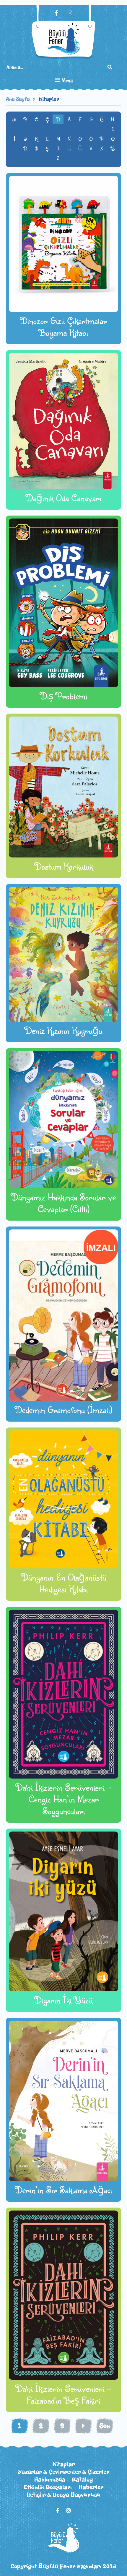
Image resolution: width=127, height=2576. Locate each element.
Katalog (82, 2479)
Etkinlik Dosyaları (48, 2487)
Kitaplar (49, 99)
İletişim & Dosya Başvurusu (63, 2495)
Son (105, 2426)
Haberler (91, 2487)
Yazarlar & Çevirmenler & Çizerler (63, 2472)
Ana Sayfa (18, 99)
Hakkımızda (50, 2479)
